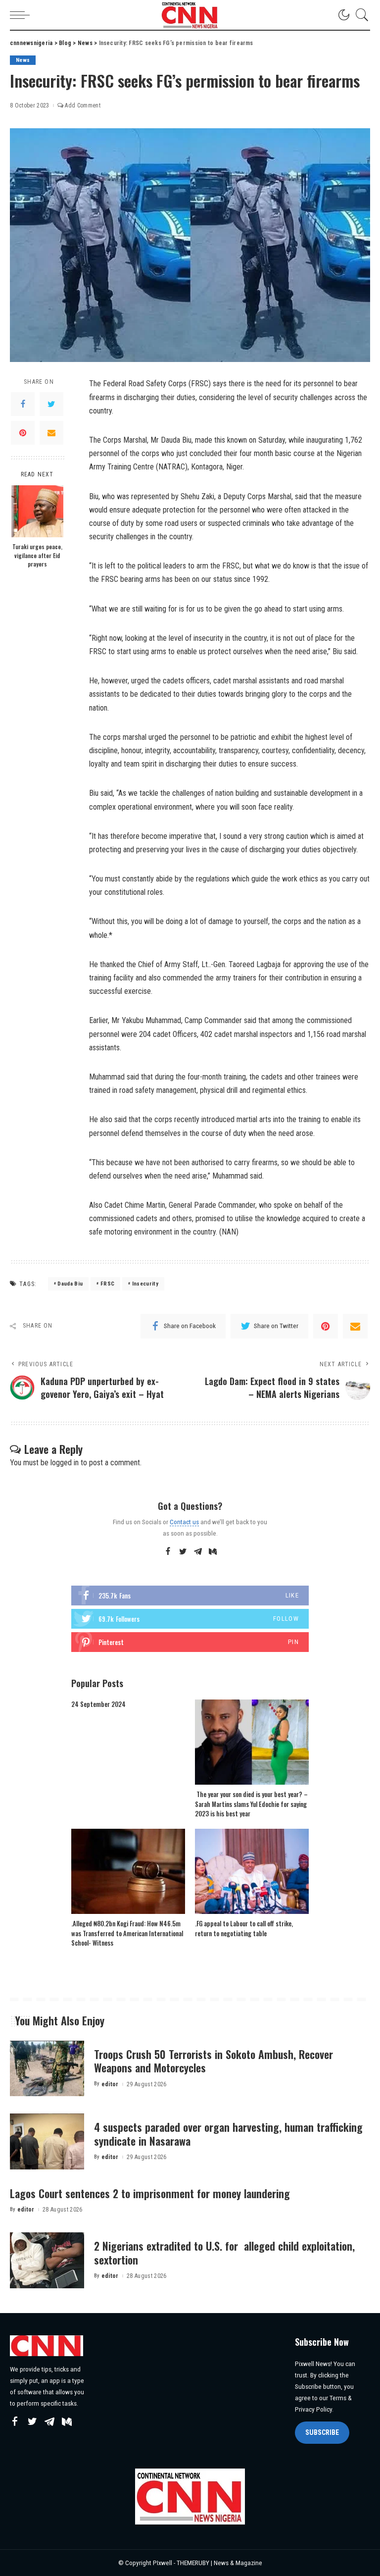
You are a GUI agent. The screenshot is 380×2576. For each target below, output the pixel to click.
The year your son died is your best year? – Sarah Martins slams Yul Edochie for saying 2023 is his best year (251, 1804)
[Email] (51, 433)
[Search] (360, 15)
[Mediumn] (213, 1552)
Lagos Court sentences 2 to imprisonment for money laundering (150, 2193)
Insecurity (145, 1284)
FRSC (107, 1284)
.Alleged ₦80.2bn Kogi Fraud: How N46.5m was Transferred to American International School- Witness (127, 1933)
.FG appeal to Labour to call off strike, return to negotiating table (244, 1928)
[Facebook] (23, 404)
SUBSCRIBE (322, 2432)
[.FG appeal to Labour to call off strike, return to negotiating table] (252, 1872)
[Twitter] (51, 404)
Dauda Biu (70, 1284)
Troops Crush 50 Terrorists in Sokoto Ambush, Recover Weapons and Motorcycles (214, 2061)
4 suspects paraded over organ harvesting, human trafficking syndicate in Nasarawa (228, 2134)
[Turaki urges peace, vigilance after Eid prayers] (37, 511)
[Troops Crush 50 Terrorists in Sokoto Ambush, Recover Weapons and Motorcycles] (47, 2069)
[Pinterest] (23, 433)
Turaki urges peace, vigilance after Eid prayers (37, 555)
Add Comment (83, 105)
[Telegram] (198, 1552)
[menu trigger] (22, 15)
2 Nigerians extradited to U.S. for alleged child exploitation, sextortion (224, 2253)
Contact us (184, 1522)
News (23, 60)
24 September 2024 (98, 1704)
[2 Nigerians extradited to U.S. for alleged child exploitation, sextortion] (47, 2260)
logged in (65, 1463)
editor (110, 2084)
